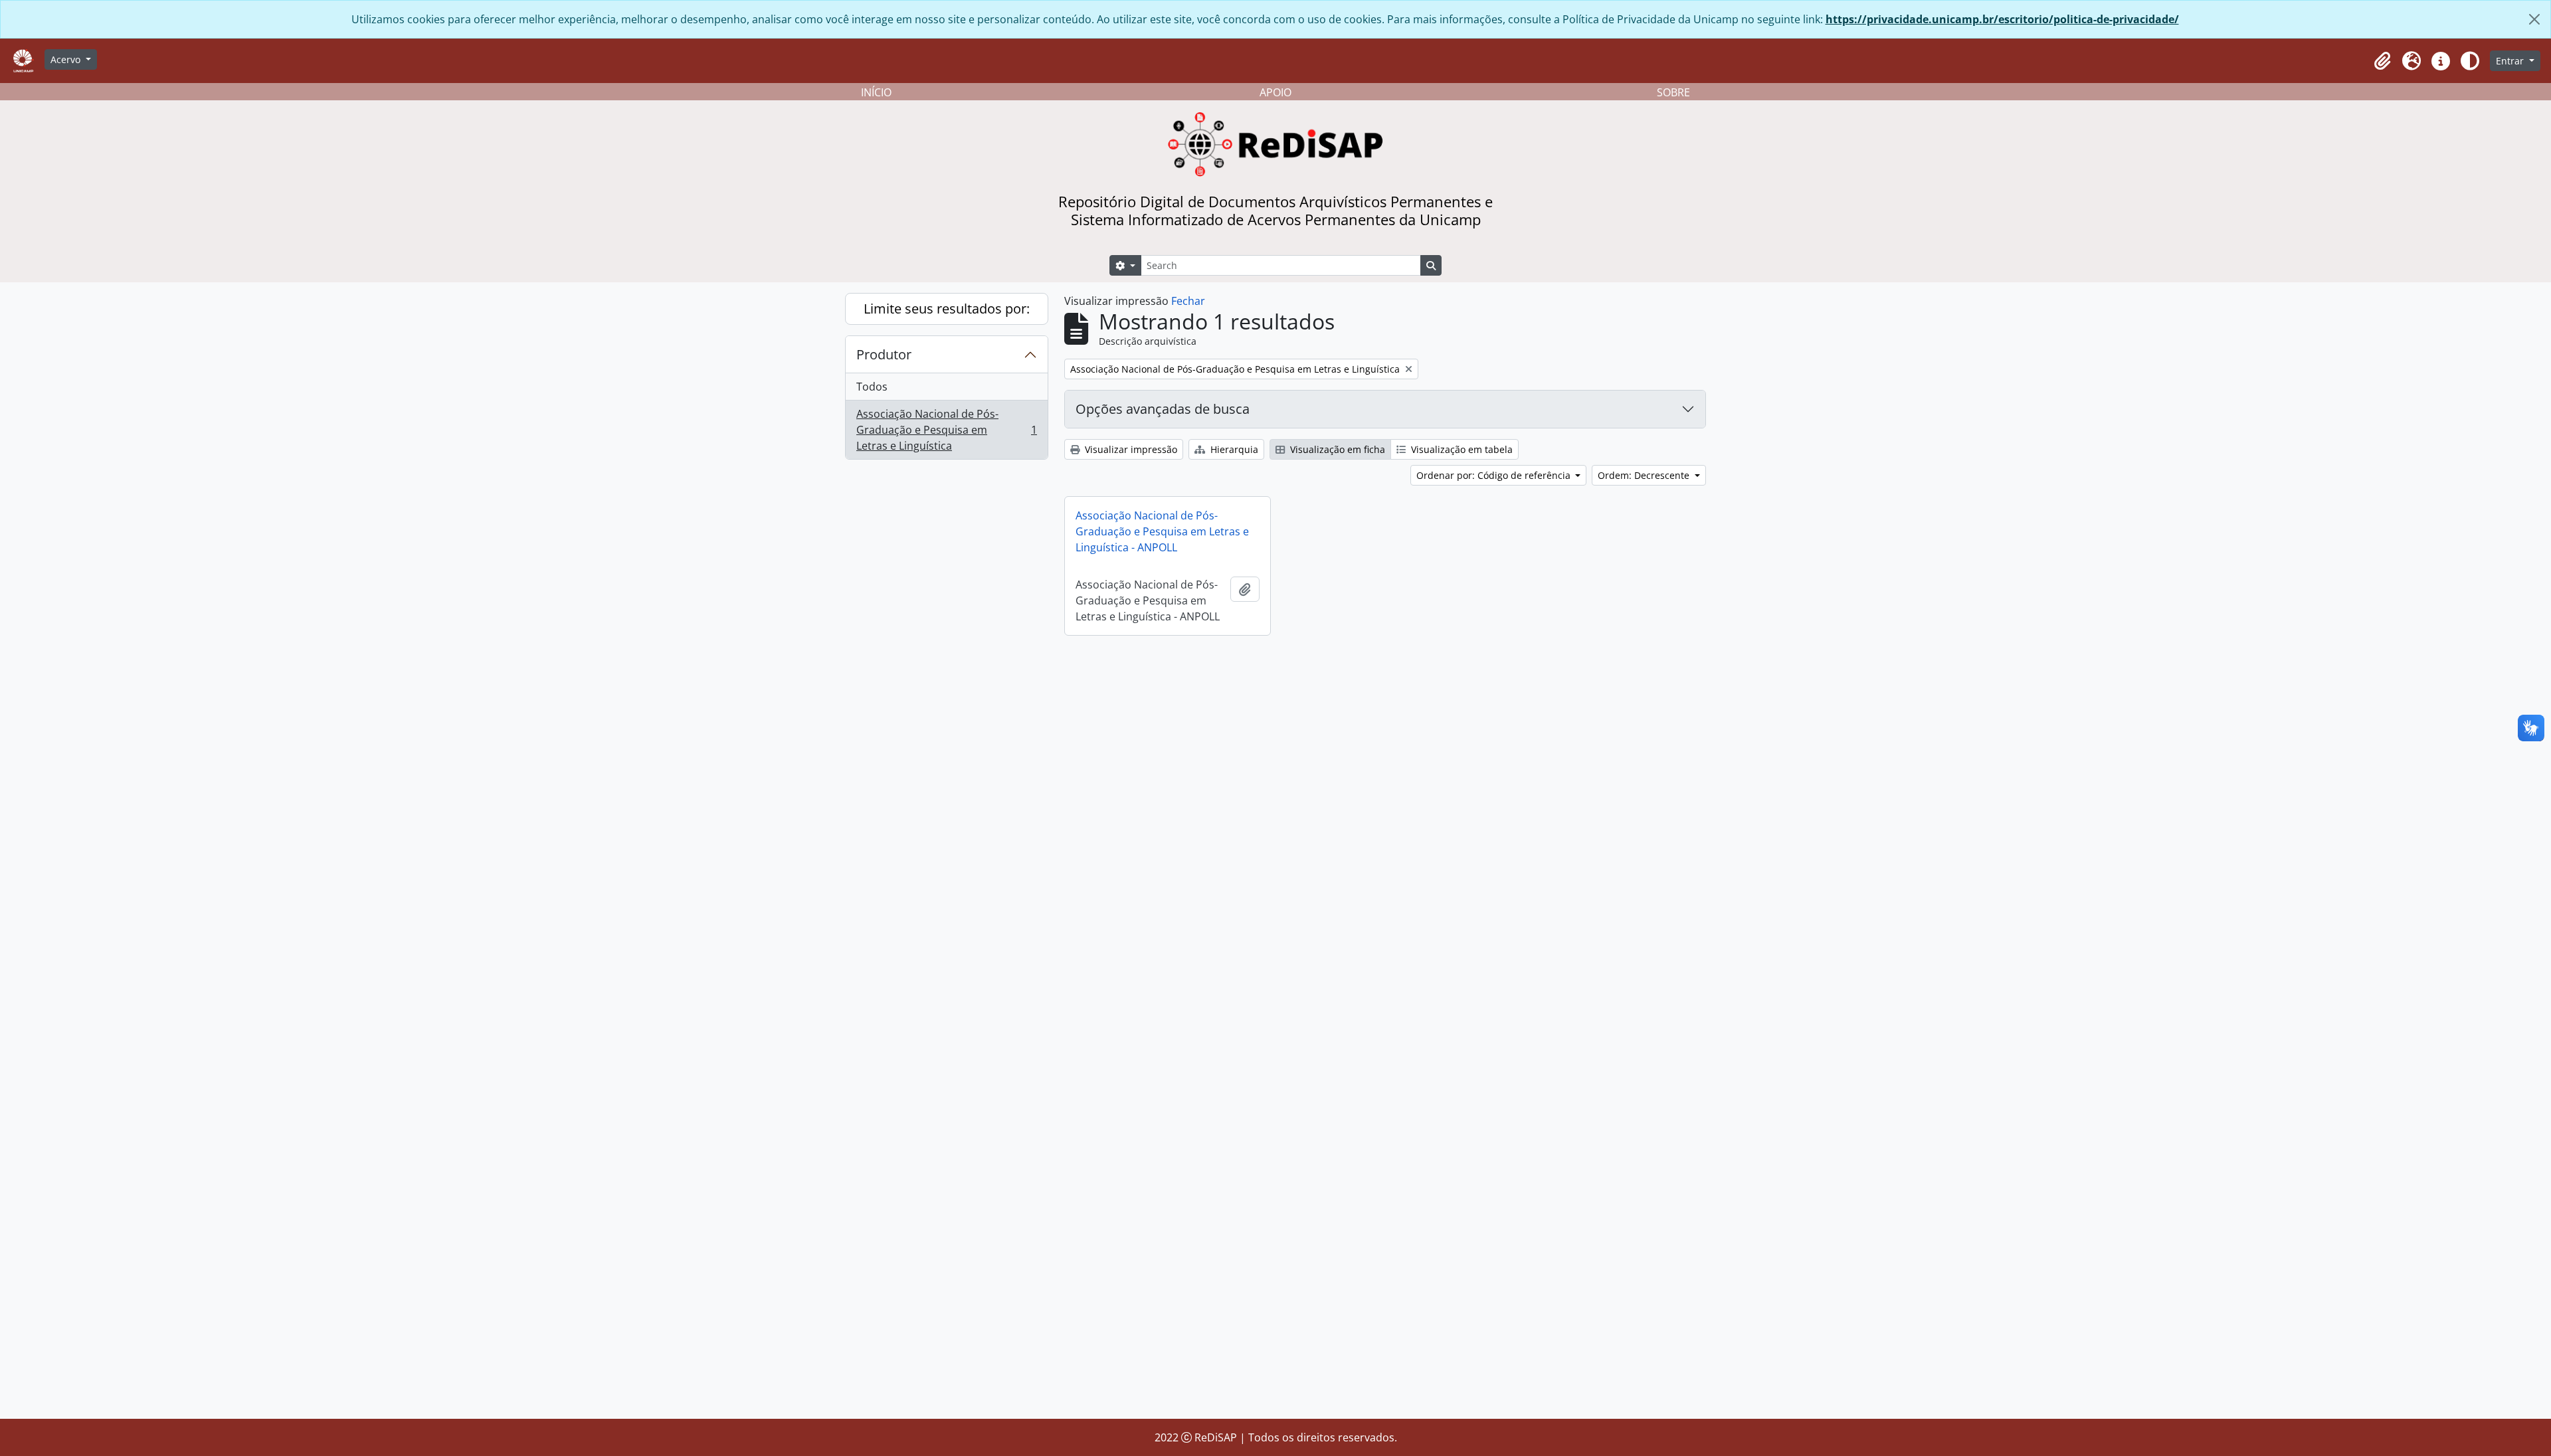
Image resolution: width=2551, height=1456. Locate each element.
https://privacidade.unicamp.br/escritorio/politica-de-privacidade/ (2002, 19)
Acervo (67, 59)
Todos (872, 387)
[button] (2382, 61)
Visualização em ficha (1336, 449)
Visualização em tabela (1461, 449)
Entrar (2511, 61)
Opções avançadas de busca (1163, 409)
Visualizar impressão (1130, 449)
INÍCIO (876, 92)
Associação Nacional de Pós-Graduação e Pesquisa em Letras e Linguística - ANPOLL (1162, 531)
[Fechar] (2534, 19)
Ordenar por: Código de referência (1495, 475)
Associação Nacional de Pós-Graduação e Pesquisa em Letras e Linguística (946, 430)
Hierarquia (1233, 449)
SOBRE (1673, 92)
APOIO (1275, 92)
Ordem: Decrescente (1645, 475)
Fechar (1188, 301)
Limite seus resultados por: (947, 309)
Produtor (884, 354)
